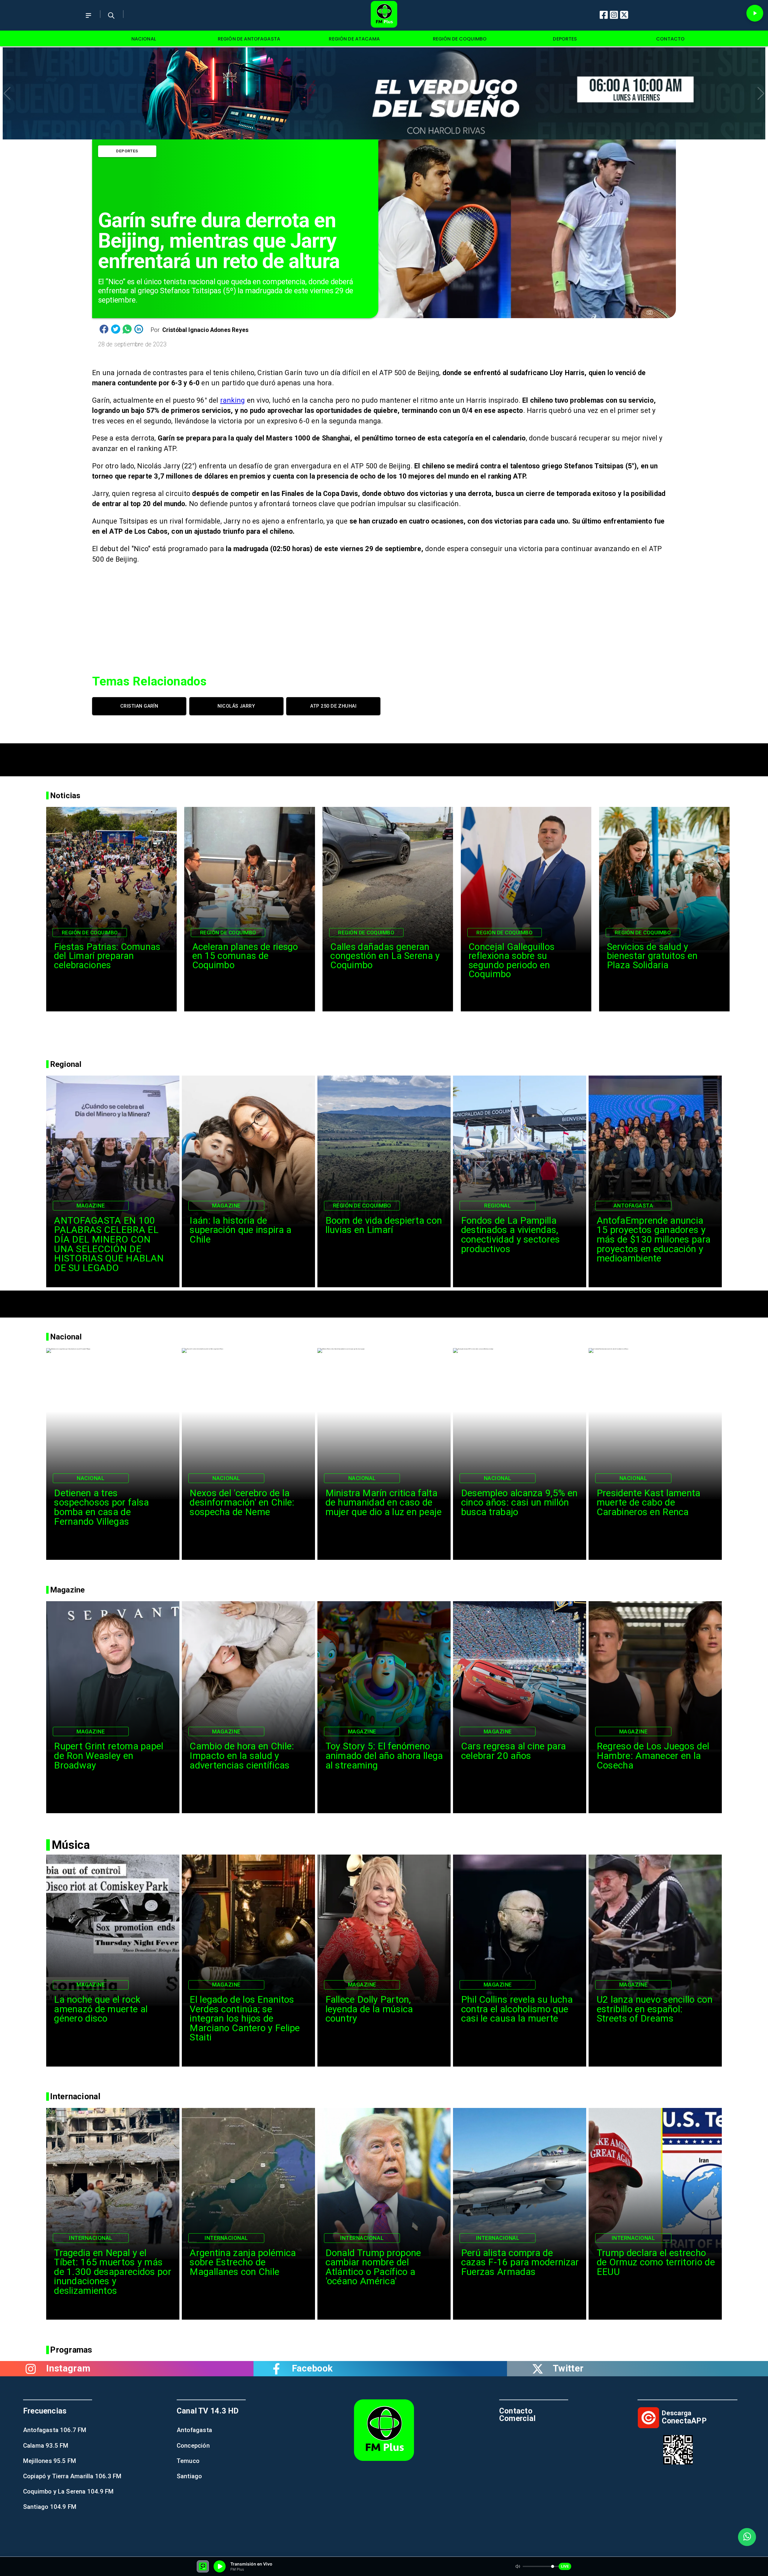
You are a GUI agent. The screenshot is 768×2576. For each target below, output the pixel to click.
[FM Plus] (88, 21)
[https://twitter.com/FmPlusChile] (538, 2369)
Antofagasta (633, 1206)
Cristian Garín (139, 706)
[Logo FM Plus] (384, 15)
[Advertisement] (384, 757)
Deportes (127, 151)
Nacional (91, 1478)
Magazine (91, 1206)
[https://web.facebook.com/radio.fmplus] (277, 2369)
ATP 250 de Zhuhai (333, 706)
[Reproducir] (755, 13)
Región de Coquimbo (90, 933)
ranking (233, 400)
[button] (7, 94)
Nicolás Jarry (236, 706)
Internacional (91, 2238)
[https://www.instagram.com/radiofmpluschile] (31, 2369)
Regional (498, 1206)
